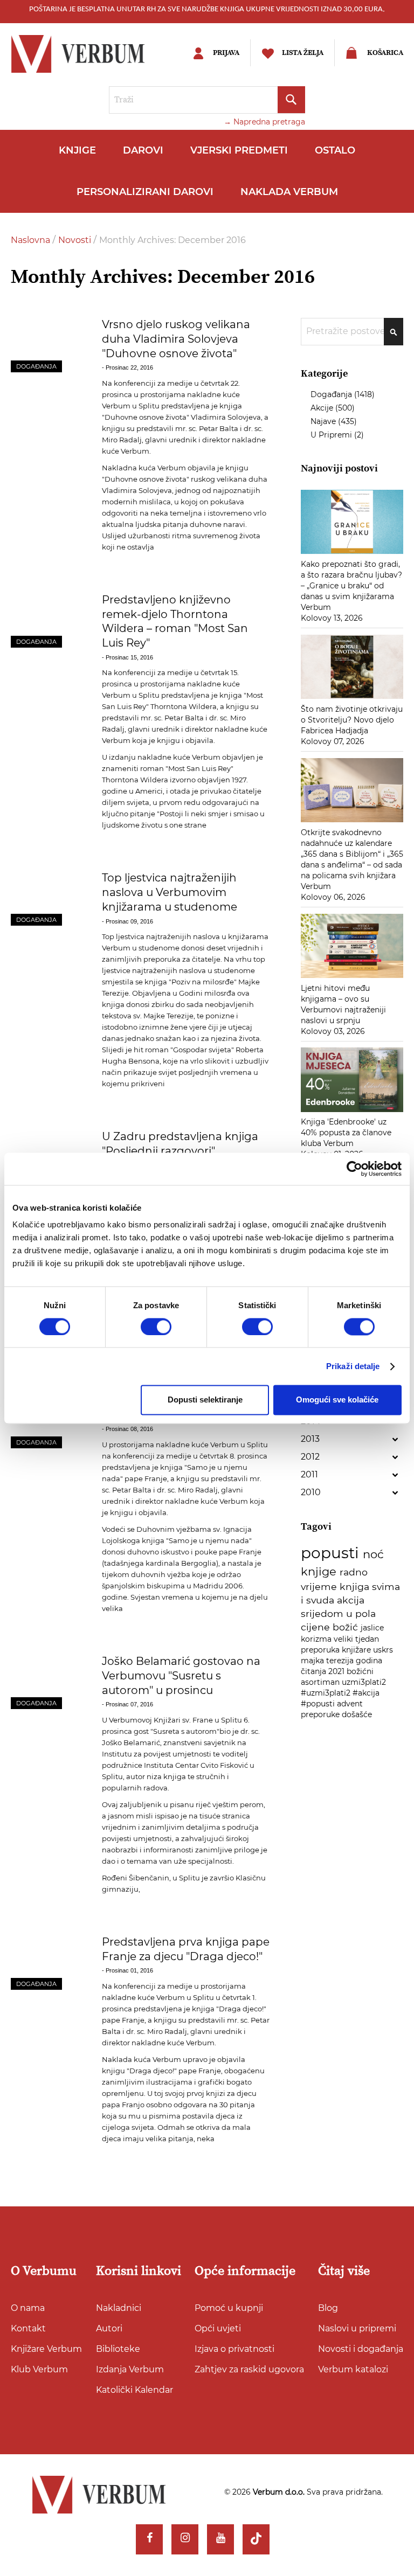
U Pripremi (332, 435)
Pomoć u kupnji (229, 2308)
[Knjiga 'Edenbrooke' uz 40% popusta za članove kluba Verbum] (352, 1111)
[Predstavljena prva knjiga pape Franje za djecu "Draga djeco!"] (50, 1963)
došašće (357, 1714)
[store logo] (89, 54)
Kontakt (28, 2328)
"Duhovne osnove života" (146, 417)
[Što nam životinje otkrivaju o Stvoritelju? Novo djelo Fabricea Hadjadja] (352, 698)
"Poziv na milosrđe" (203, 982)
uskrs (383, 1650)
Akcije (323, 408)
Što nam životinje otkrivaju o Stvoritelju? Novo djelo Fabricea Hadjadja (352, 720)
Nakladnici (119, 2308)
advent (350, 1704)
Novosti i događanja (361, 2349)
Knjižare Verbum (46, 2349)
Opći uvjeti (218, 2328)
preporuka (321, 1650)
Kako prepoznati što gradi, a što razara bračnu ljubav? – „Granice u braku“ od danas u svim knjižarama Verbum (351, 586)
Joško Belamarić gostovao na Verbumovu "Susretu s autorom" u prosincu (181, 1675)
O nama (28, 2308)
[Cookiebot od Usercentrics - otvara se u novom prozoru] (354, 1169)
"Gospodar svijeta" (202, 1050)
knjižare (357, 1650)
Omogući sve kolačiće (337, 1400)
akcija (351, 1600)
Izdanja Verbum (130, 2369)
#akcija (366, 1693)
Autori (109, 2328)
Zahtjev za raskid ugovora (249, 2369)
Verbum (116, 948)
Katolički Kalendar (134, 2390)
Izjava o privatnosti (234, 2349)
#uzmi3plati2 (327, 1693)
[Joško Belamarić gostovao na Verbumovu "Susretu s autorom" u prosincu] (50, 1682)
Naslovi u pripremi (357, 2328)
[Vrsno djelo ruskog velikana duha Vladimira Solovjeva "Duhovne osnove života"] (50, 345)
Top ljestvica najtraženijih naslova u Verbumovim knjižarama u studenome (170, 892)
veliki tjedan (356, 1639)
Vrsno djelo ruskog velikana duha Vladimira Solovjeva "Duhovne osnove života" (176, 339)
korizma (317, 1639)
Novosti (76, 240)
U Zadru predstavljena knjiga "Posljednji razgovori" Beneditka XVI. (180, 1151)
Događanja (36, 366)
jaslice (372, 1628)
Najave (324, 421)
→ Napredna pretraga (264, 122)
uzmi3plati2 (364, 1682)
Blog (328, 2308)
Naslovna (32, 240)
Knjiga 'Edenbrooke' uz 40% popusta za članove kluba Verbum (346, 1133)
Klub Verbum (39, 2369)
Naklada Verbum (289, 192)
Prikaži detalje (353, 1366)
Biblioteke (118, 2349)
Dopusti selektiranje (205, 1400)
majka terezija (328, 1661)
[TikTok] (256, 2539)
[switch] (156, 1327)
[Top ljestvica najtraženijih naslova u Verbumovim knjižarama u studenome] (50, 898)
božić (347, 1627)
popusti (332, 1553)
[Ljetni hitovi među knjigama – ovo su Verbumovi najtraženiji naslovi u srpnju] (352, 977)
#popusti (319, 1704)
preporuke (321, 1714)
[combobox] (207, 100)
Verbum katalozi (353, 2369)
